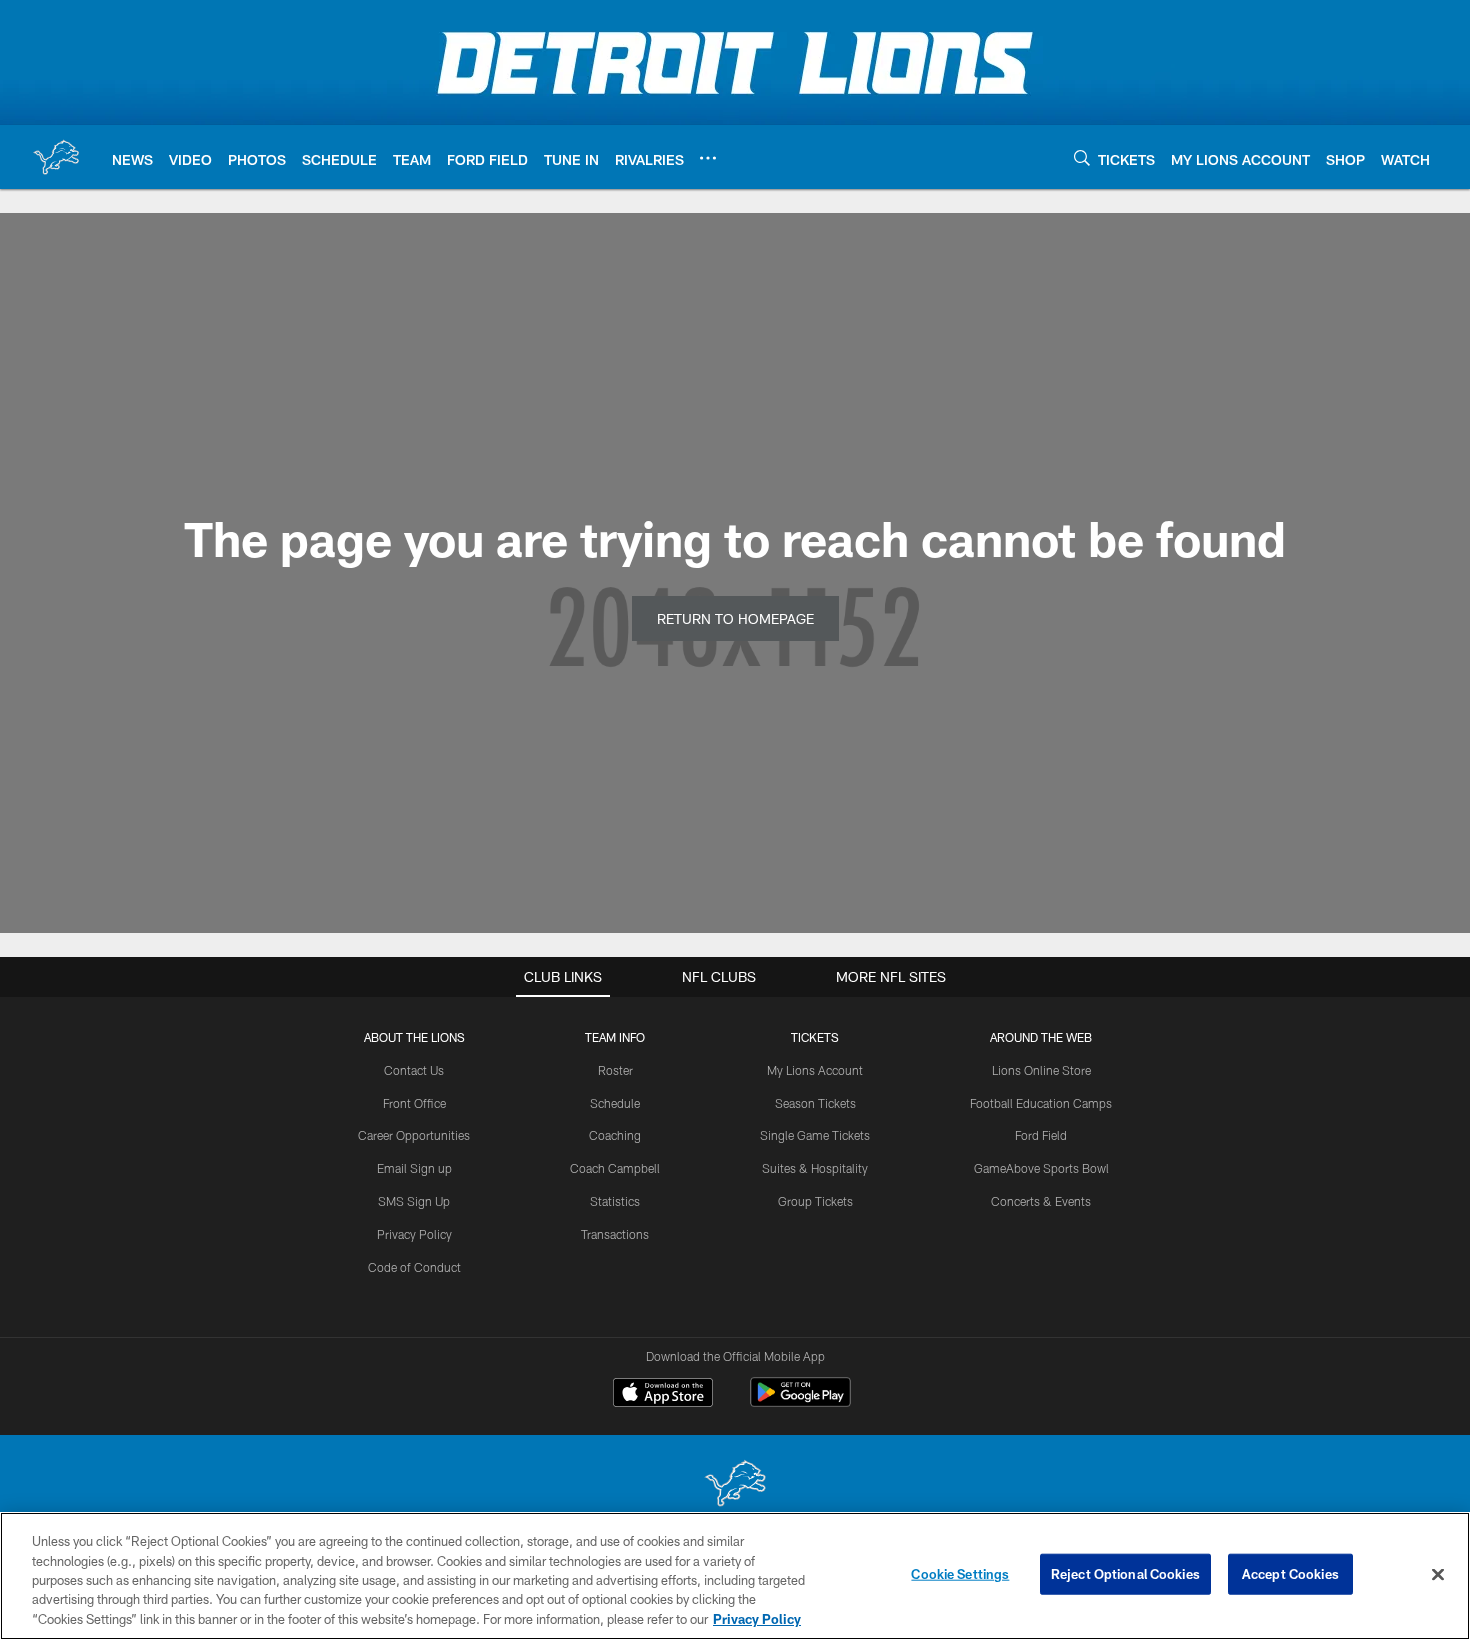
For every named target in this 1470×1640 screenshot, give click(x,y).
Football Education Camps (1041, 1103)
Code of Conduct (414, 1267)
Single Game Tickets (815, 1135)
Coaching (615, 1135)
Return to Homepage (735, 618)
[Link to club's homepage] (56, 157)
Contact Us (414, 1070)
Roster (615, 1070)
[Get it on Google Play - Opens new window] (800, 1402)
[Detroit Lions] (735, 1485)
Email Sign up (414, 1168)
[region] (735, 1576)
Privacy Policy (414, 1234)
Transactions (615, 1234)
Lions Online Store (1041, 1070)
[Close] (1438, 1575)
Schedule (615, 1103)
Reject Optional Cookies (1125, 1574)
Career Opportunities (414, 1135)
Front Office (414, 1103)
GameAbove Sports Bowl (1041, 1168)
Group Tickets (815, 1201)
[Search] (1082, 157)
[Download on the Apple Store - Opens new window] (663, 1395)
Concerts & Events (1041, 1201)
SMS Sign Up (414, 1201)
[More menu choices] (708, 158)
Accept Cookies (1290, 1574)
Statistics (615, 1201)
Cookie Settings (960, 1574)
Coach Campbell (615, 1168)
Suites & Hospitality (815, 1168)
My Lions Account (815, 1070)
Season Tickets (815, 1103)
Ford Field (1041, 1135)
